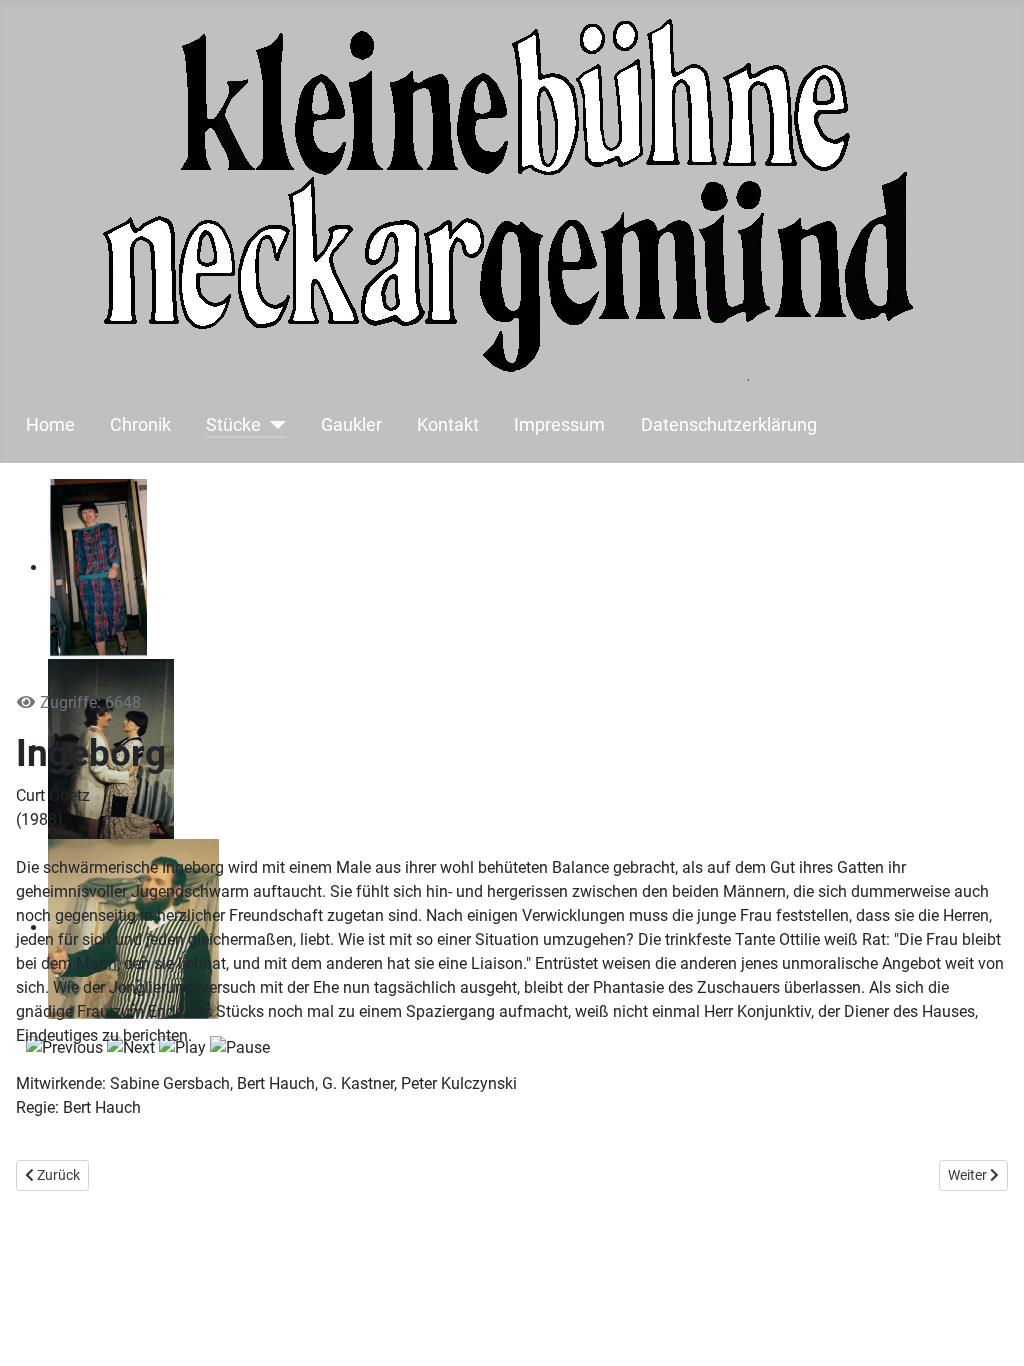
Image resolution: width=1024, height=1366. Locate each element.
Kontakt (448, 425)
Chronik (140, 425)
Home (50, 425)
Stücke (233, 425)
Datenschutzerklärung (729, 425)
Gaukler (351, 425)
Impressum (559, 425)
